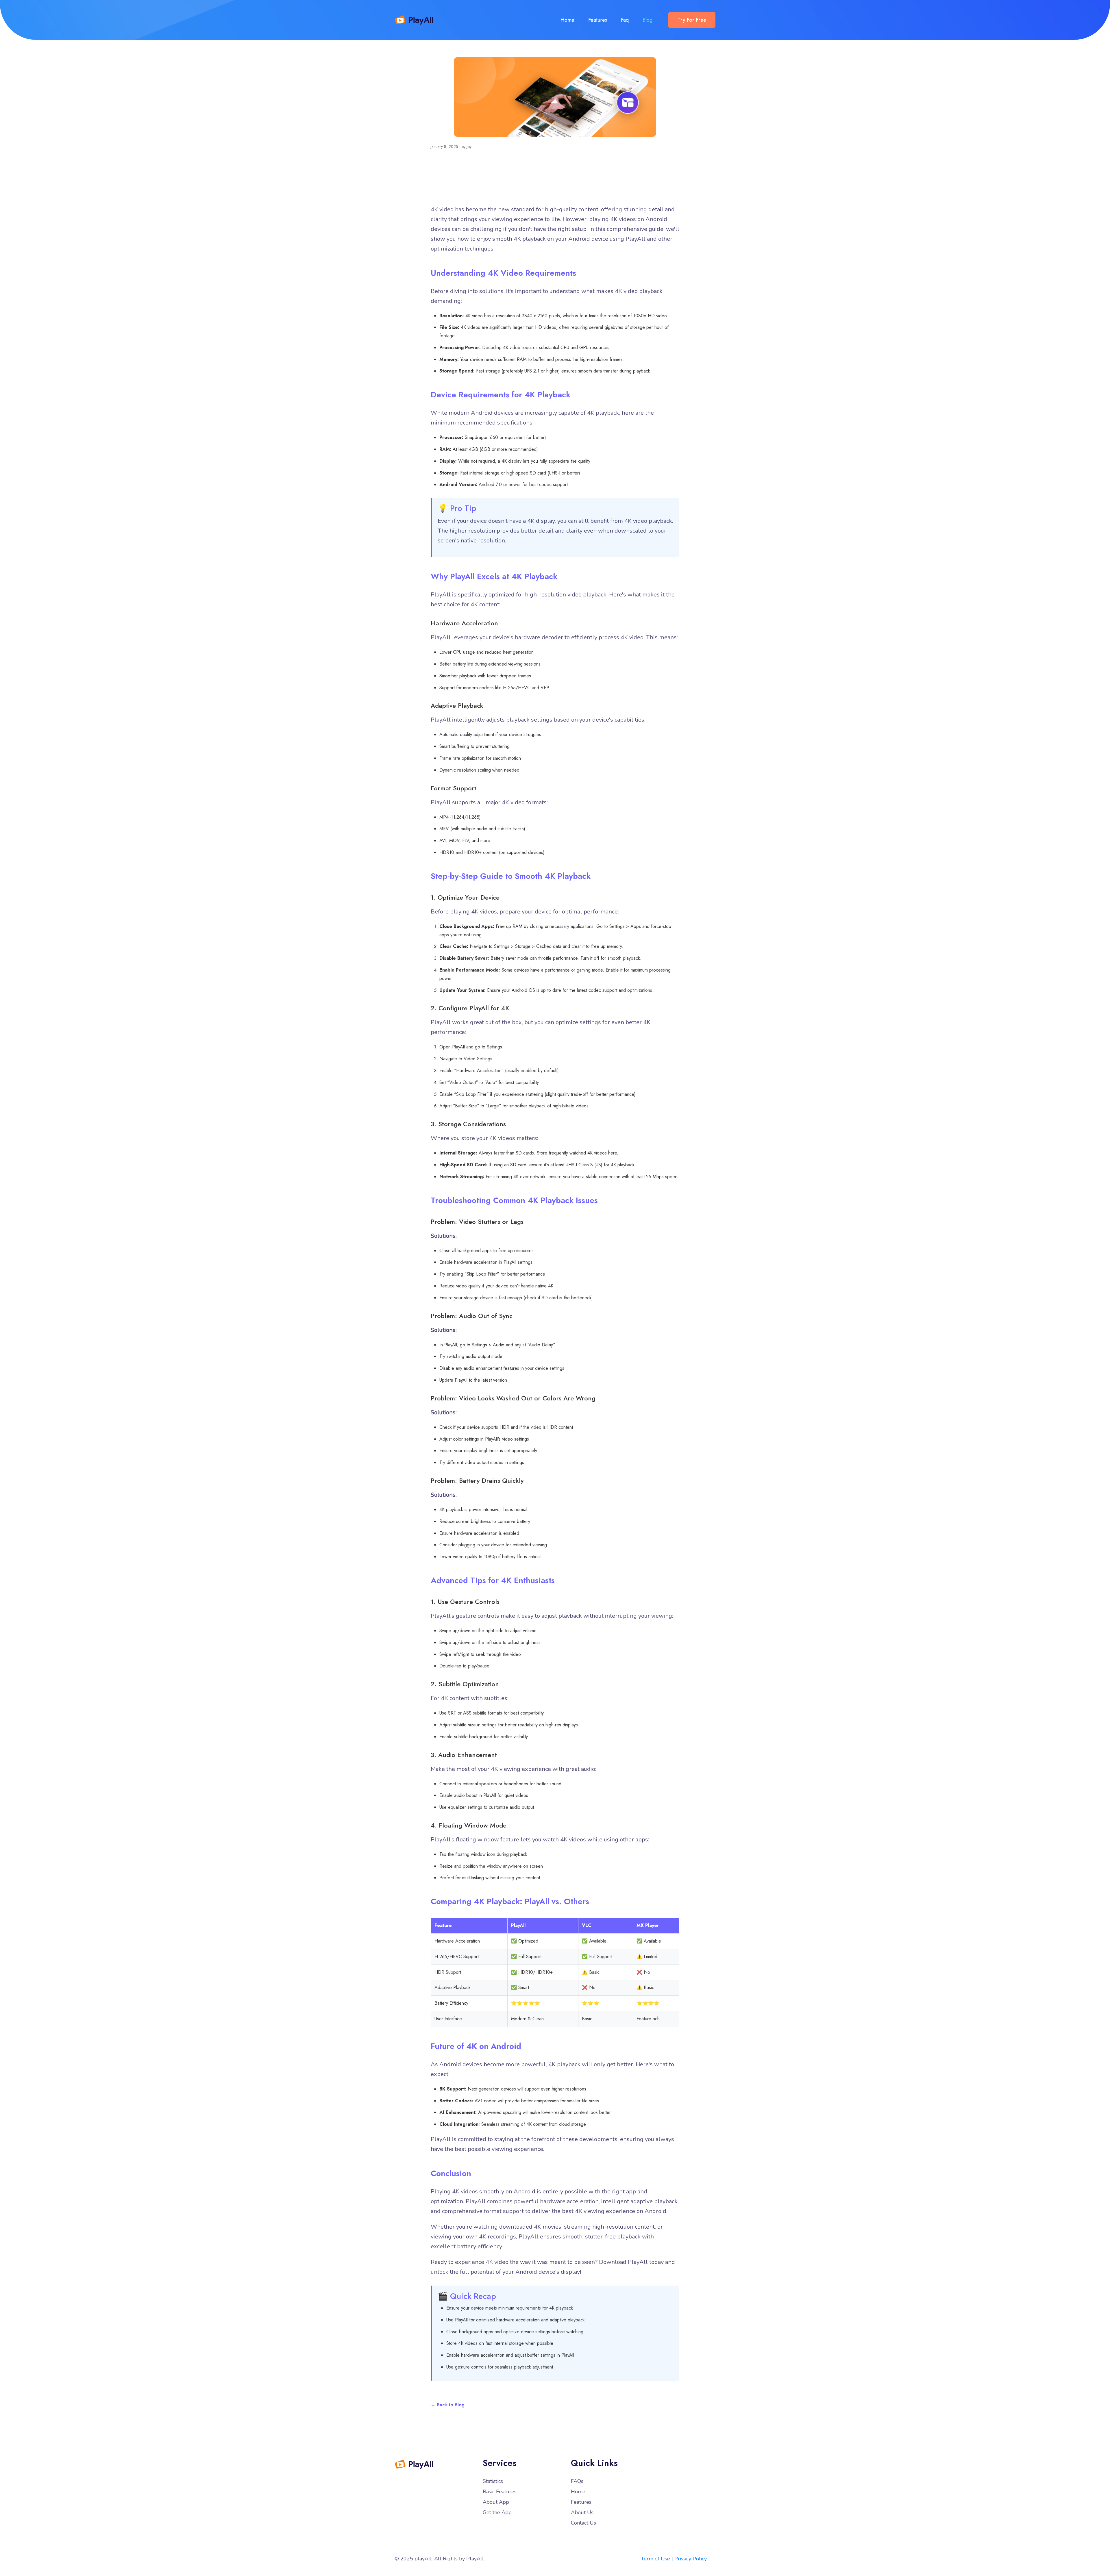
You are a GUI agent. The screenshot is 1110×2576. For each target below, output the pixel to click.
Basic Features (500, 2492)
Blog (647, 20)
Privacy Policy (691, 2559)
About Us (582, 2512)
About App (496, 2502)
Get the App (497, 2512)
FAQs (577, 2481)
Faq (625, 20)
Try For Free (692, 20)
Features (598, 20)
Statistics (493, 2481)
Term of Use (655, 2559)
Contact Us (583, 2523)
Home (567, 20)
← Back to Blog (448, 2405)
